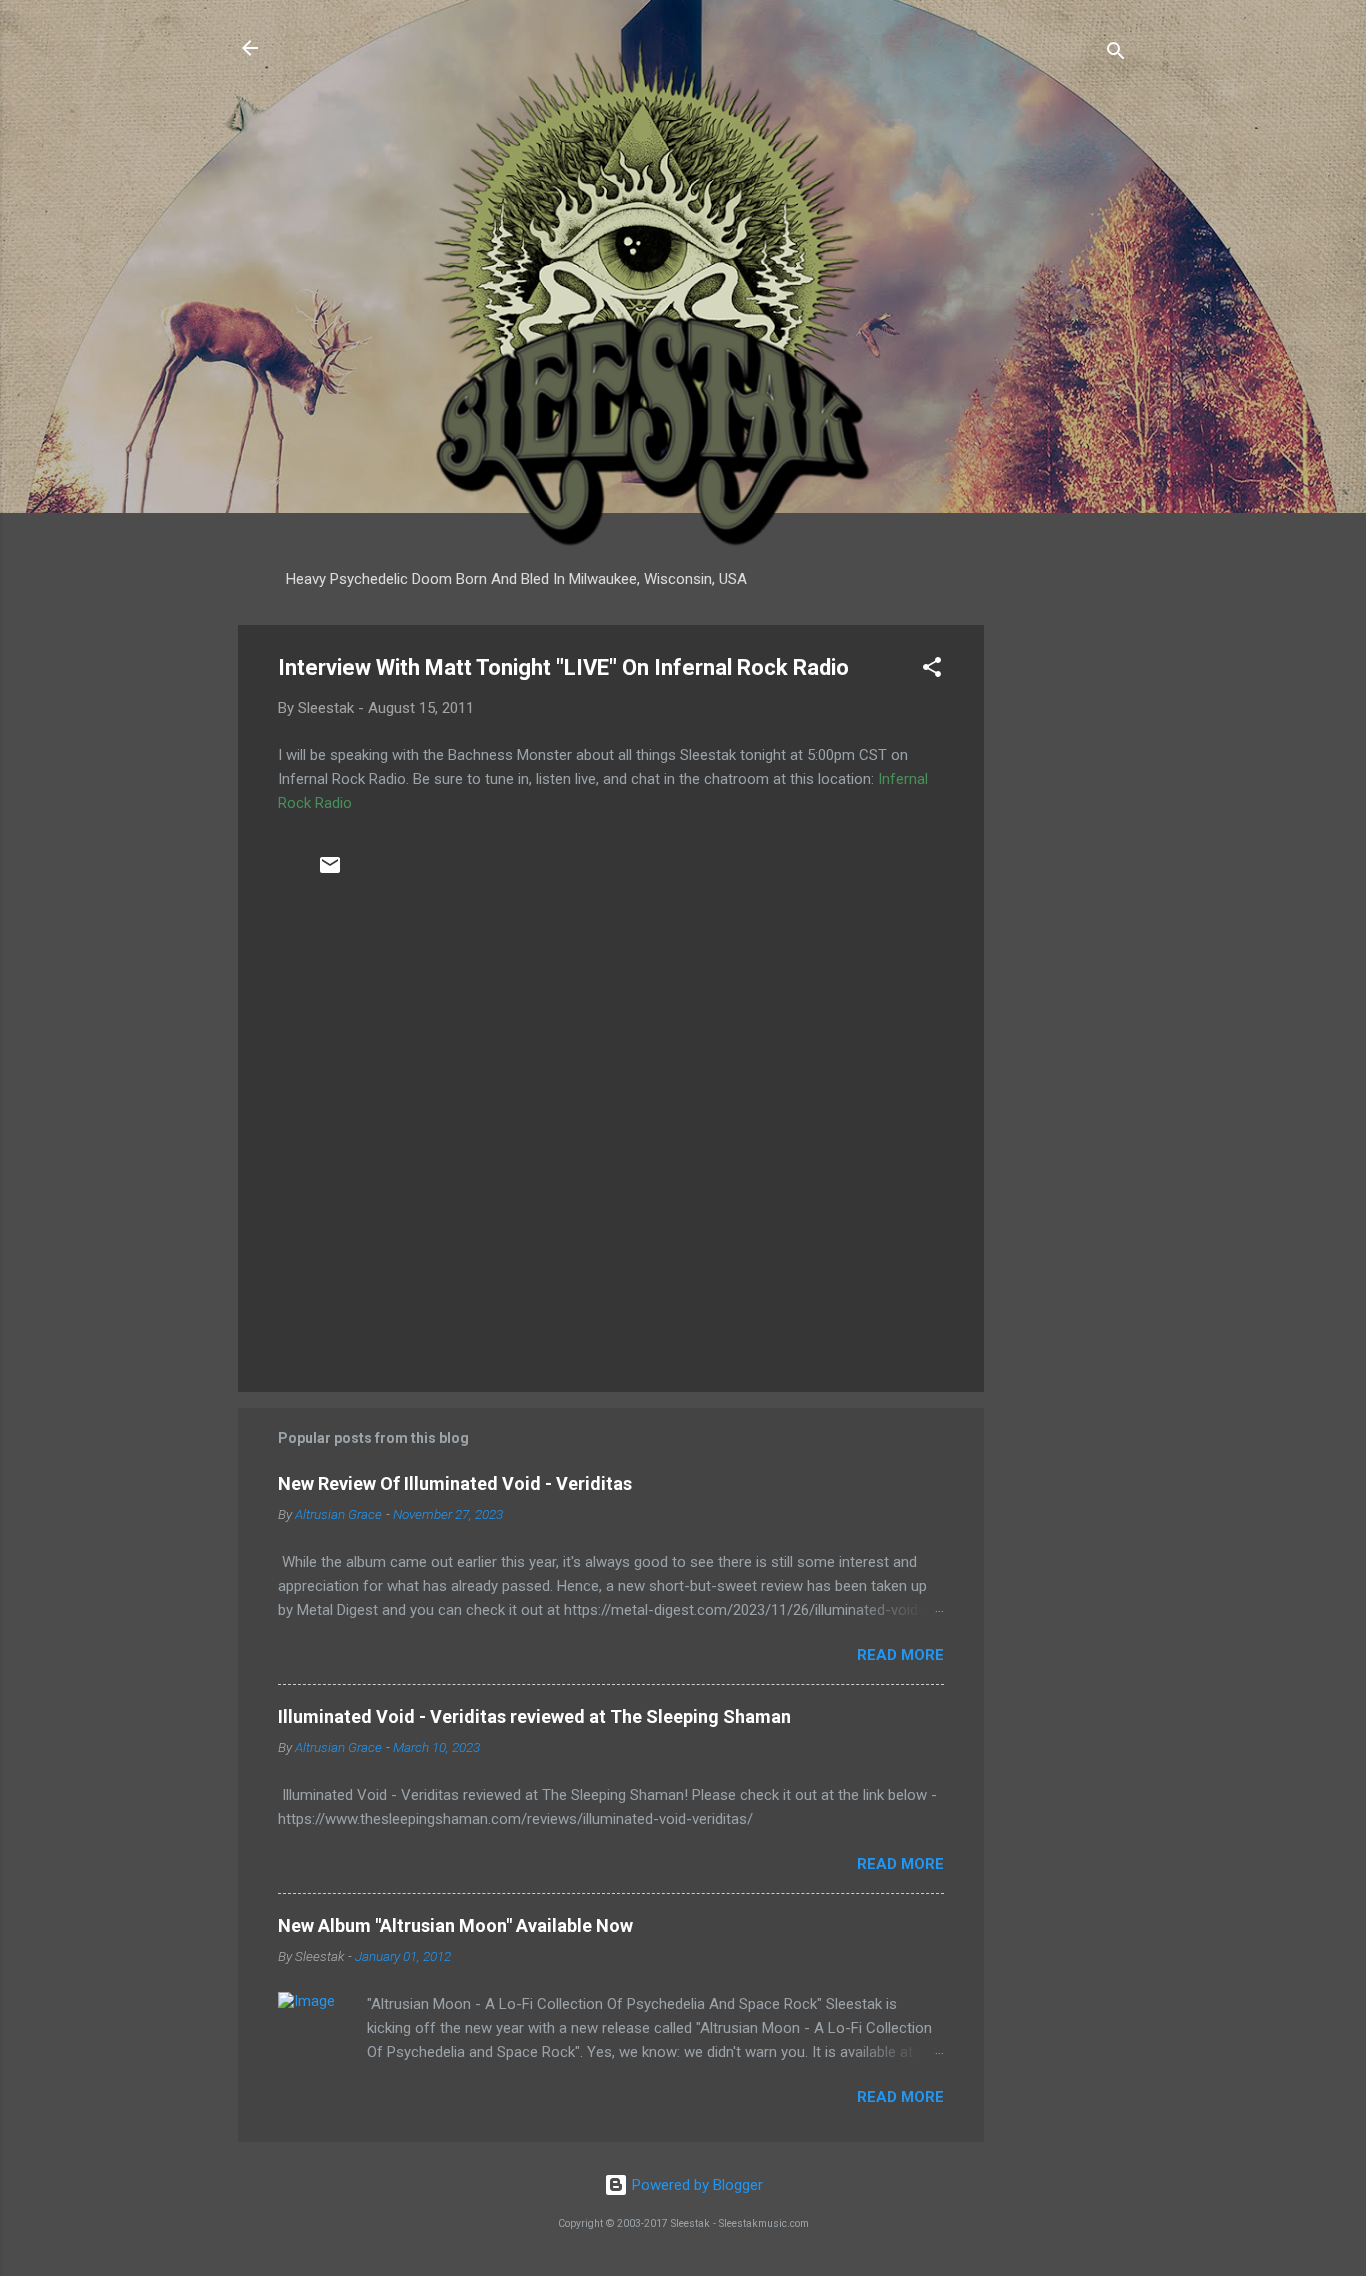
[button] (932, 670)
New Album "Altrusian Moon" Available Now (455, 1925)
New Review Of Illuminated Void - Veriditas (455, 1483)
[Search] (1116, 54)
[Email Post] (330, 872)
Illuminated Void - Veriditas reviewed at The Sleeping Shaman (534, 1716)
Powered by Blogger (695, 2185)
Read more (900, 1655)
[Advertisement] (1064, 925)
